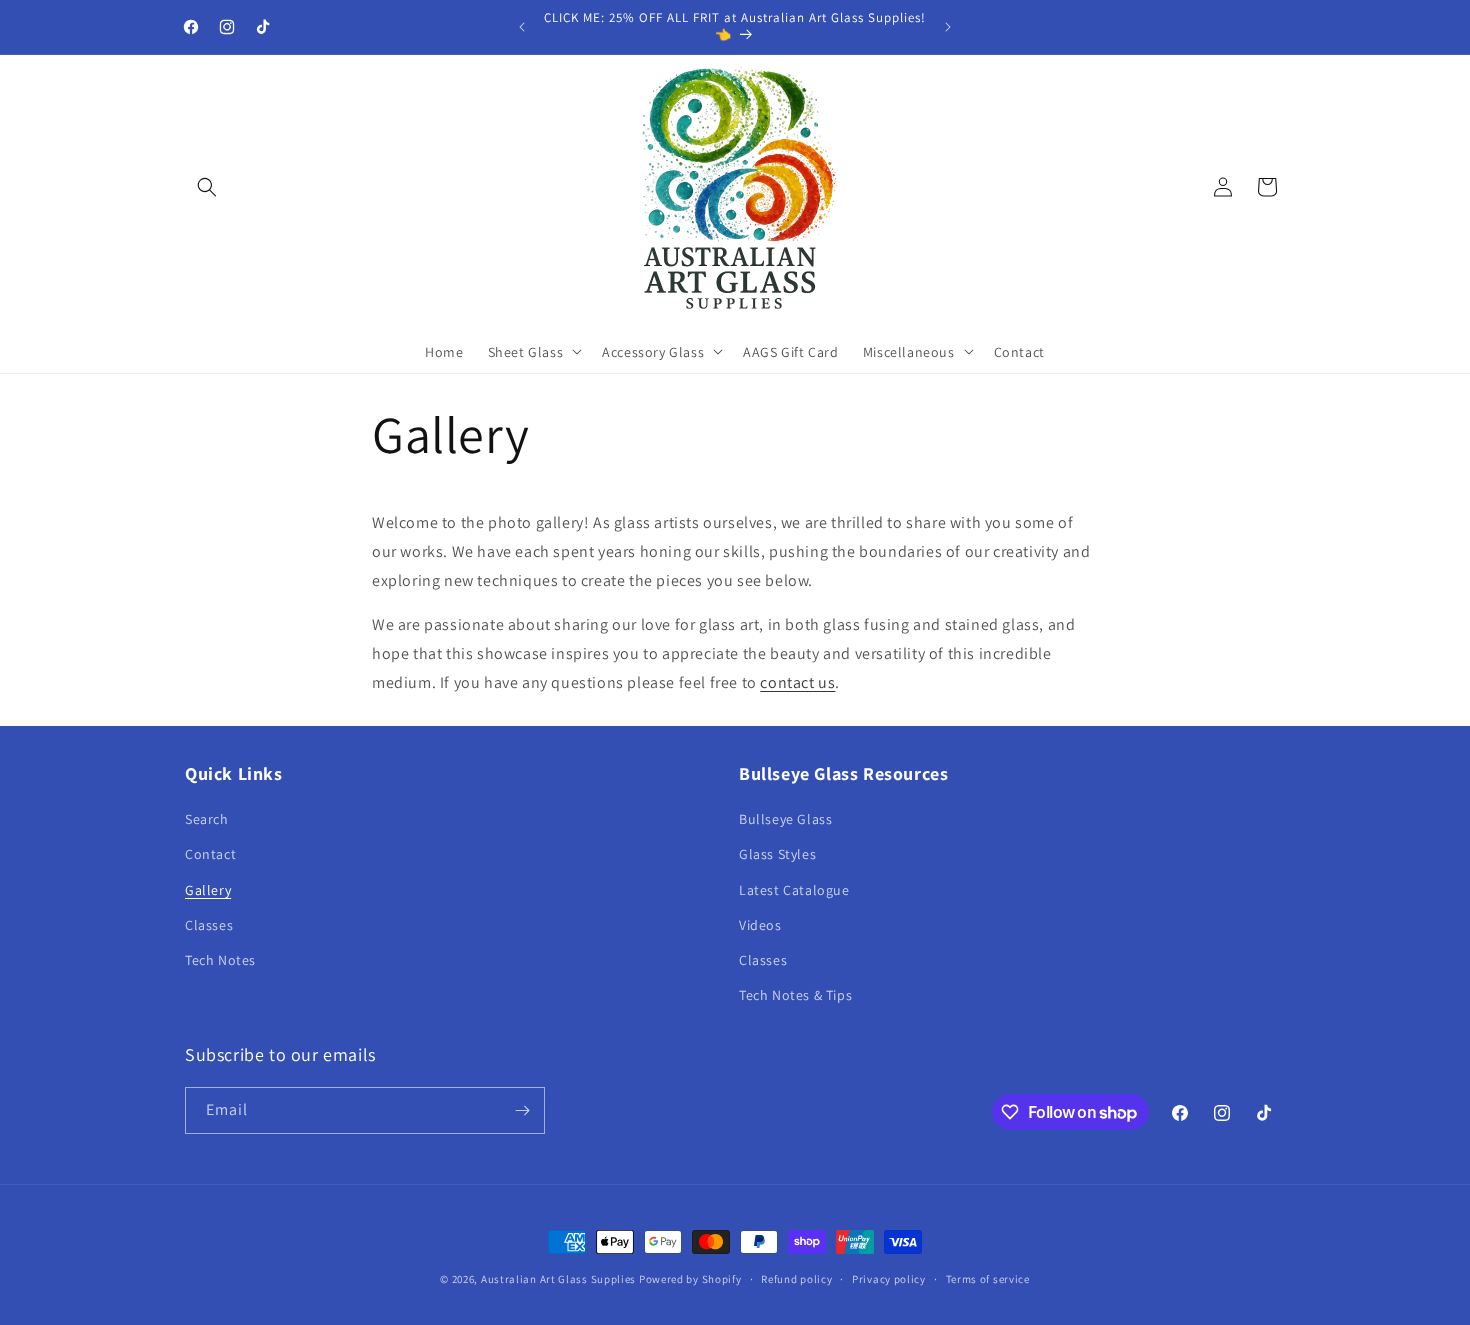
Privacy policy (889, 1279)
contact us (797, 682)
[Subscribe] (522, 1110)
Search (207, 819)
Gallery (208, 890)
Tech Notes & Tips (795, 995)
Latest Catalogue (794, 890)
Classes (209, 925)
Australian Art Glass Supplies (558, 1279)
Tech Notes (220, 960)
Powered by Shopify (690, 1279)
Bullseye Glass (785, 819)
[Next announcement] (948, 27)
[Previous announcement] (522, 27)
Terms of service (988, 1279)
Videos (760, 925)
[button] (207, 187)
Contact (210, 854)
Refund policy (796, 1279)
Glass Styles (777, 854)
